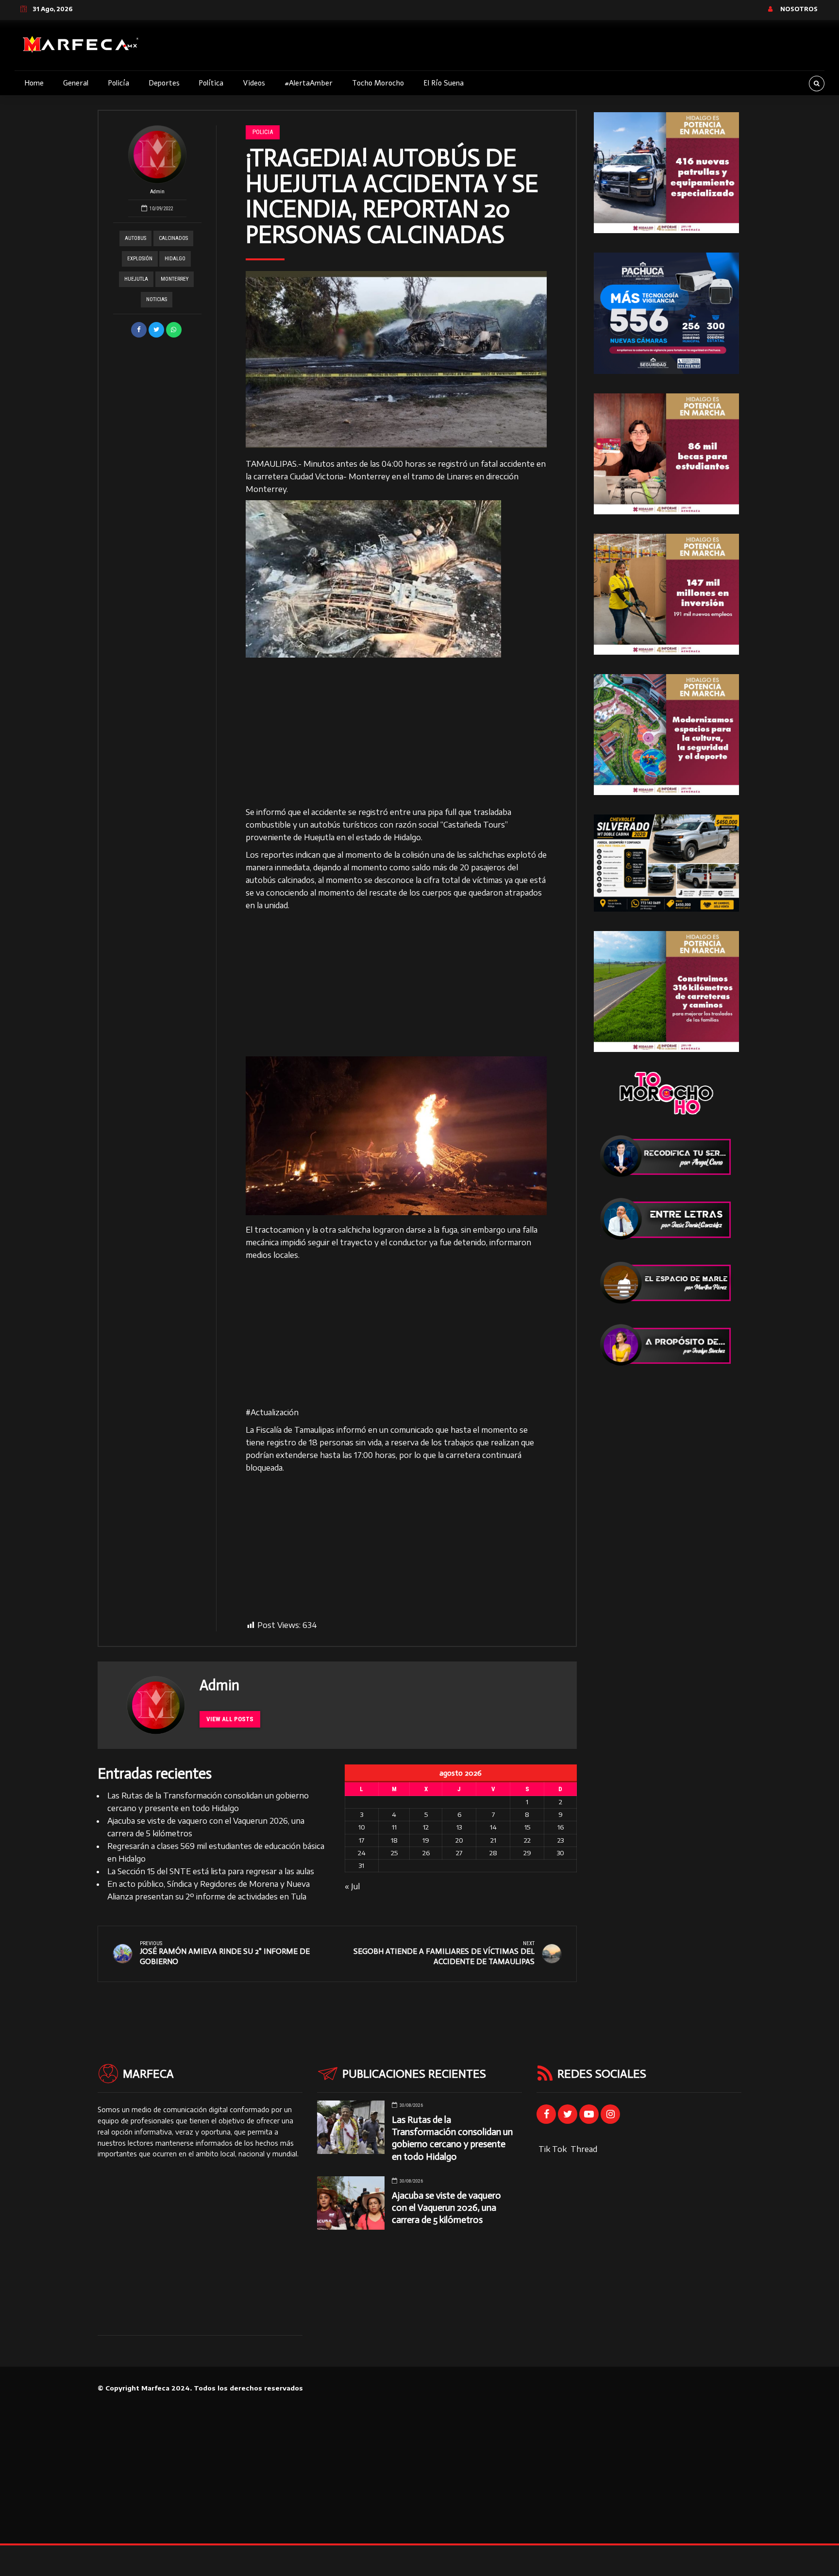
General (76, 83)
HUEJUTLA (136, 279)
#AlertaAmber (309, 83)
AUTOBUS (135, 238)
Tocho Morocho (378, 83)
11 (394, 1827)
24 (362, 1853)
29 (527, 1853)
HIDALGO (175, 259)
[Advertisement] (396, 734)
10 (362, 1827)
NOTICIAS (157, 299)
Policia (263, 132)
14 (493, 1827)
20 (459, 1840)
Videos (254, 83)
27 (459, 1853)
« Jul (352, 1886)
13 (459, 1827)
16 (561, 1827)
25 (394, 1853)
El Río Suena (444, 83)
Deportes (164, 83)
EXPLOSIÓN (140, 259)
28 (493, 1853)
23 (561, 1840)
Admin (157, 192)
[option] (396, 359)
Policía (118, 83)
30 (561, 1853)
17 (361, 1840)
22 (527, 1840)
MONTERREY (175, 279)
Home (34, 83)
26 (426, 1853)
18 (394, 1840)
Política (211, 83)
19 (426, 1840)
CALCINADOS (173, 238)
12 (426, 1827)
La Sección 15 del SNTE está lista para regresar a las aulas (211, 1871)
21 (493, 1840)
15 (527, 1827)
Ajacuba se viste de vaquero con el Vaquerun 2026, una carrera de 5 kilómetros (446, 2208)
